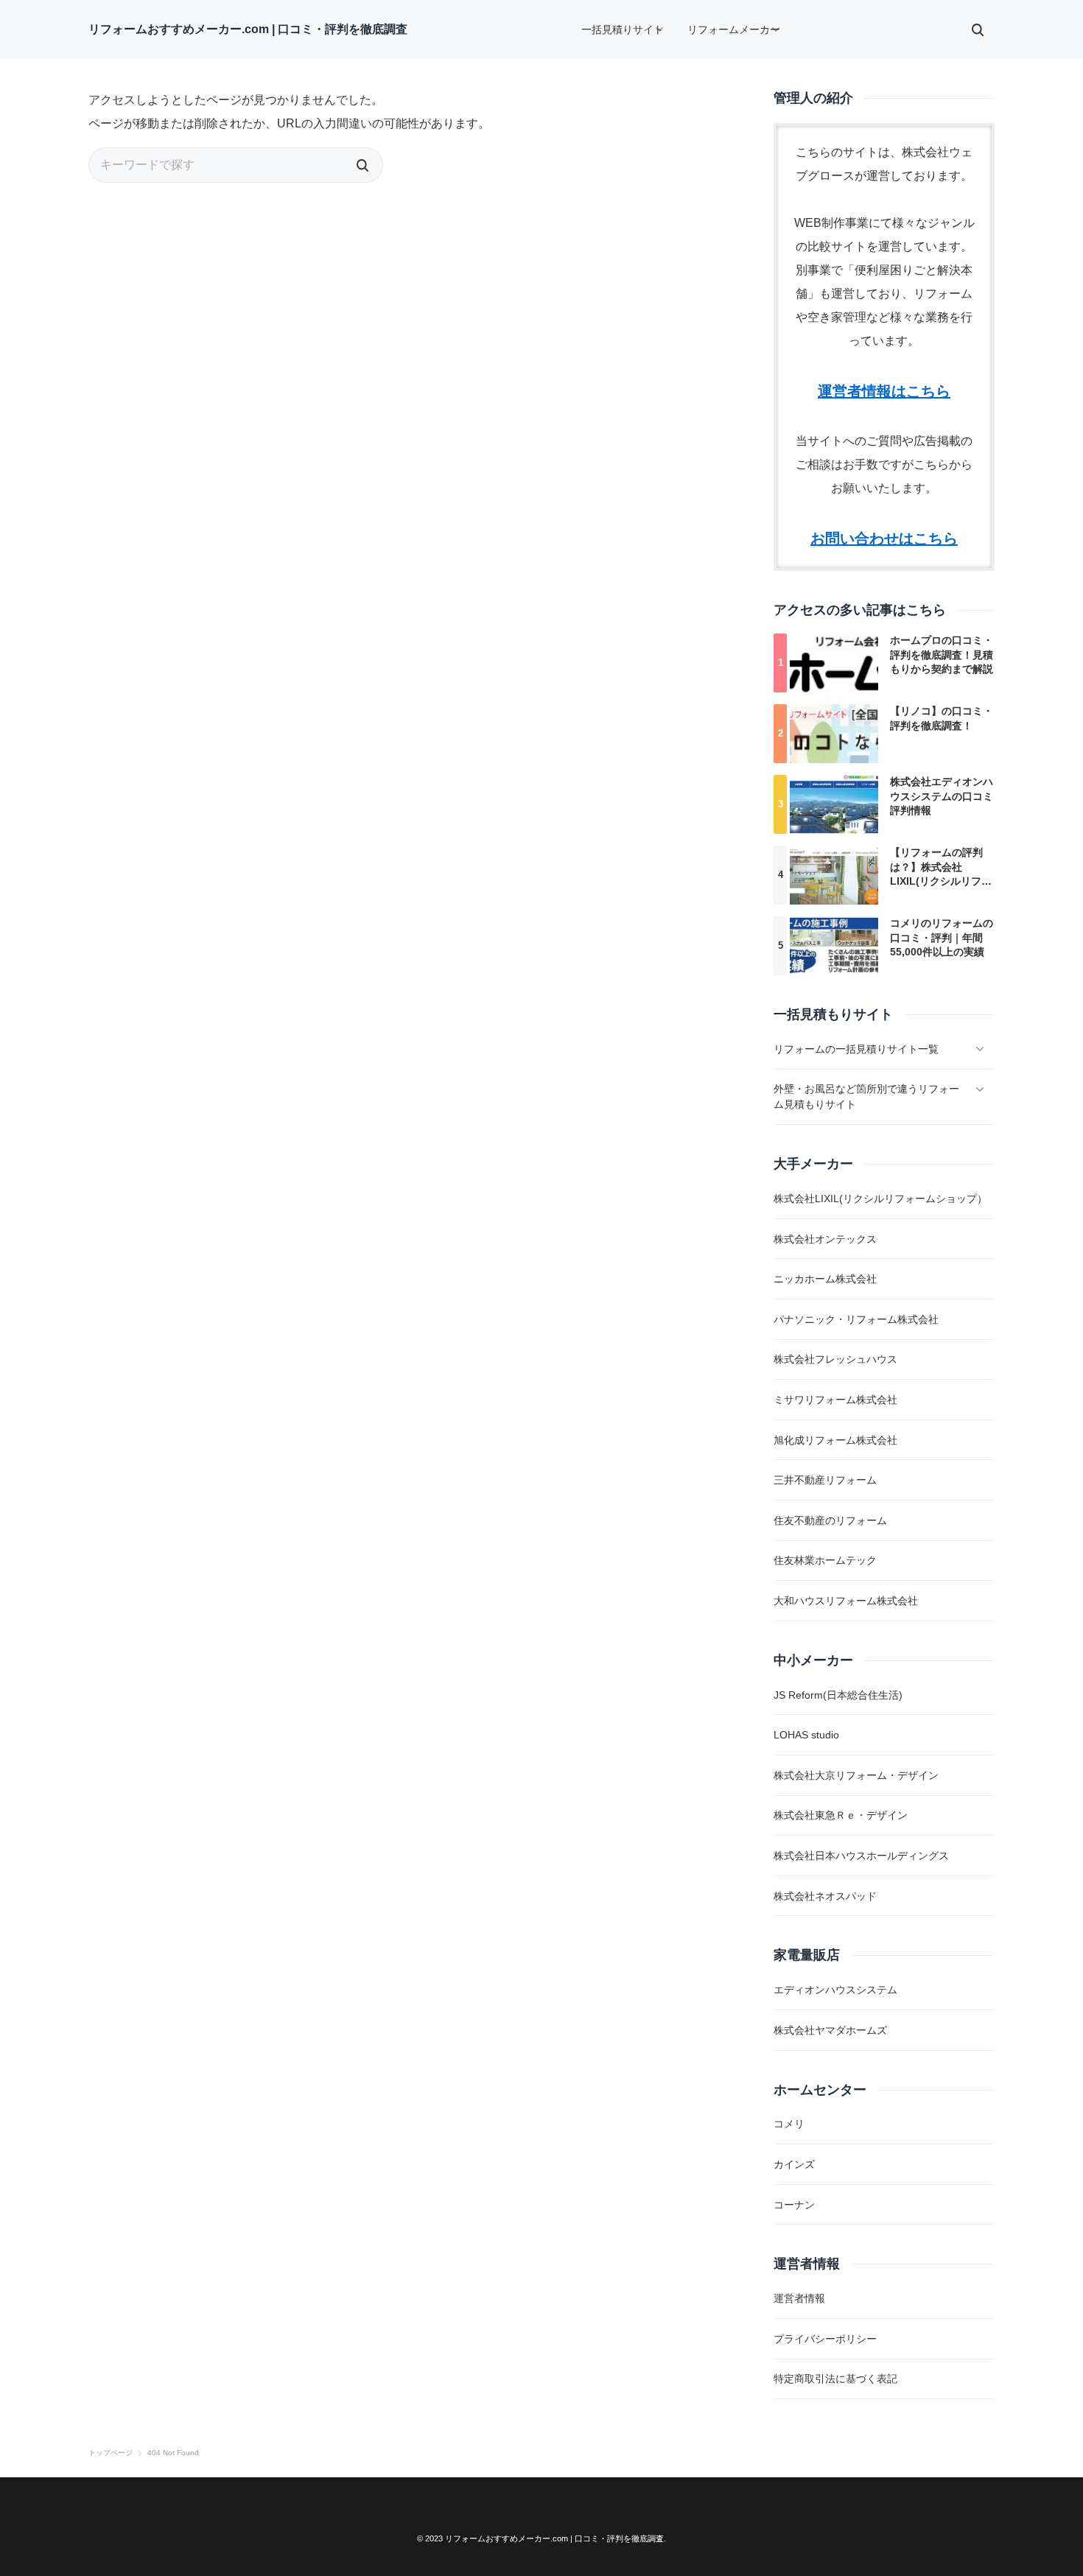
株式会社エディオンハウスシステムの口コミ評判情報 (942, 796)
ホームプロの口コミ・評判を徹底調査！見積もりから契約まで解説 (942, 654)
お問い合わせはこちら (884, 538)
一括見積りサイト (623, 29)
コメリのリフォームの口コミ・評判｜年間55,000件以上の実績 (942, 937)
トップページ (111, 2453)
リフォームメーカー (734, 29)
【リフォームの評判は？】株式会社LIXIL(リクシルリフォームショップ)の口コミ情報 (941, 881)
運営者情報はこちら (884, 391)
